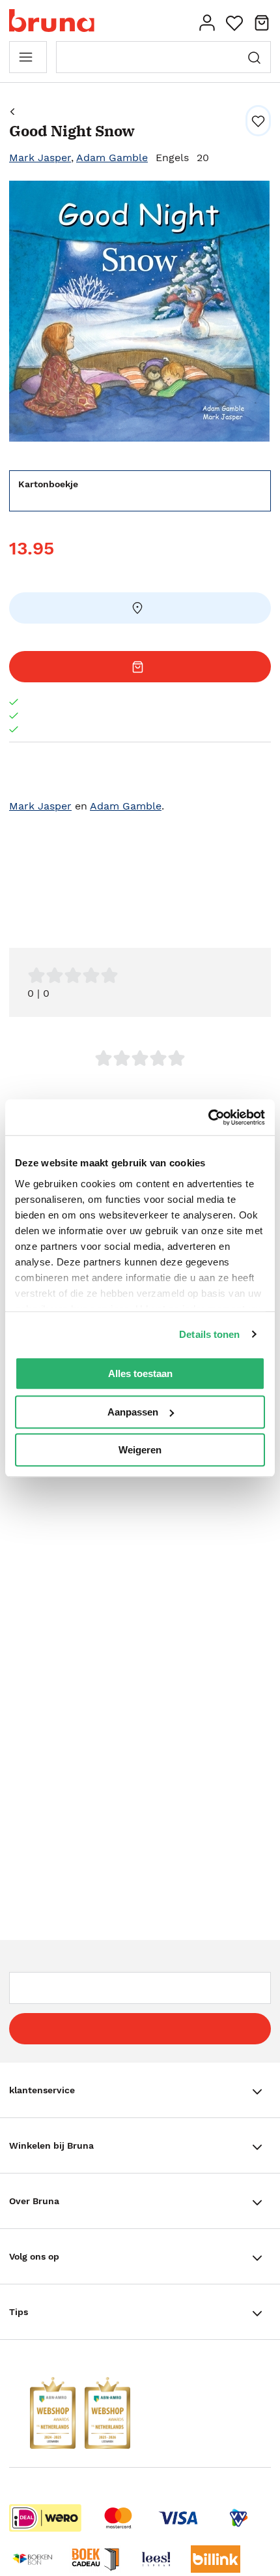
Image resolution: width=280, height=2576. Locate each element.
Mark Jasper (40, 158)
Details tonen (209, 1334)
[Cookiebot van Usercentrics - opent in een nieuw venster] (208, 1117)
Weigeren (140, 1450)
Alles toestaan (140, 1373)
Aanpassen (133, 1412)
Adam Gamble (112, 158)
